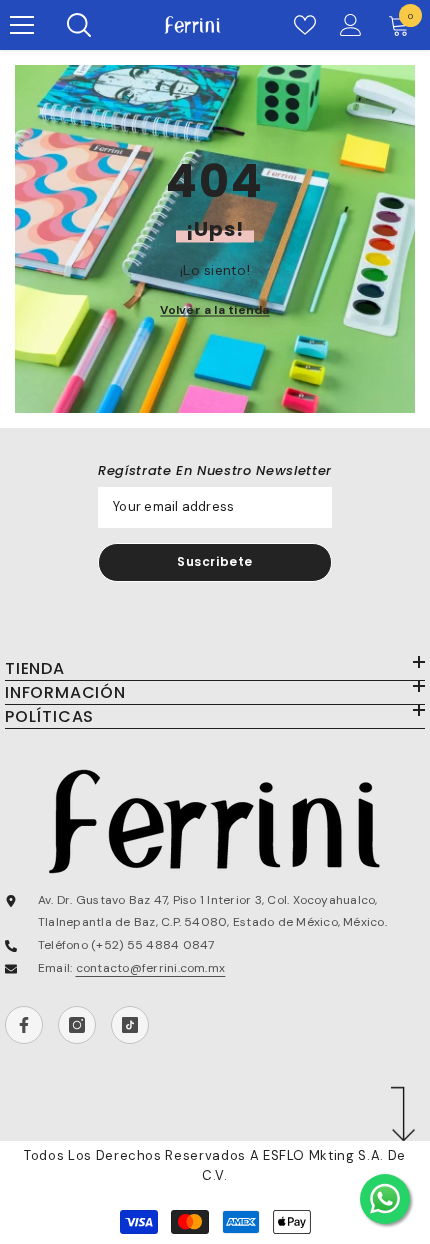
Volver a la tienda (214, 309)
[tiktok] (130, 1025)
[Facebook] (24, 1025)
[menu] (22, 25)
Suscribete (215, 561)
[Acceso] (351, 25)
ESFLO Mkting (308, 1155)
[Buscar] (79, 25)
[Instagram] (77, 1025)
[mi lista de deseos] (305, 25)
